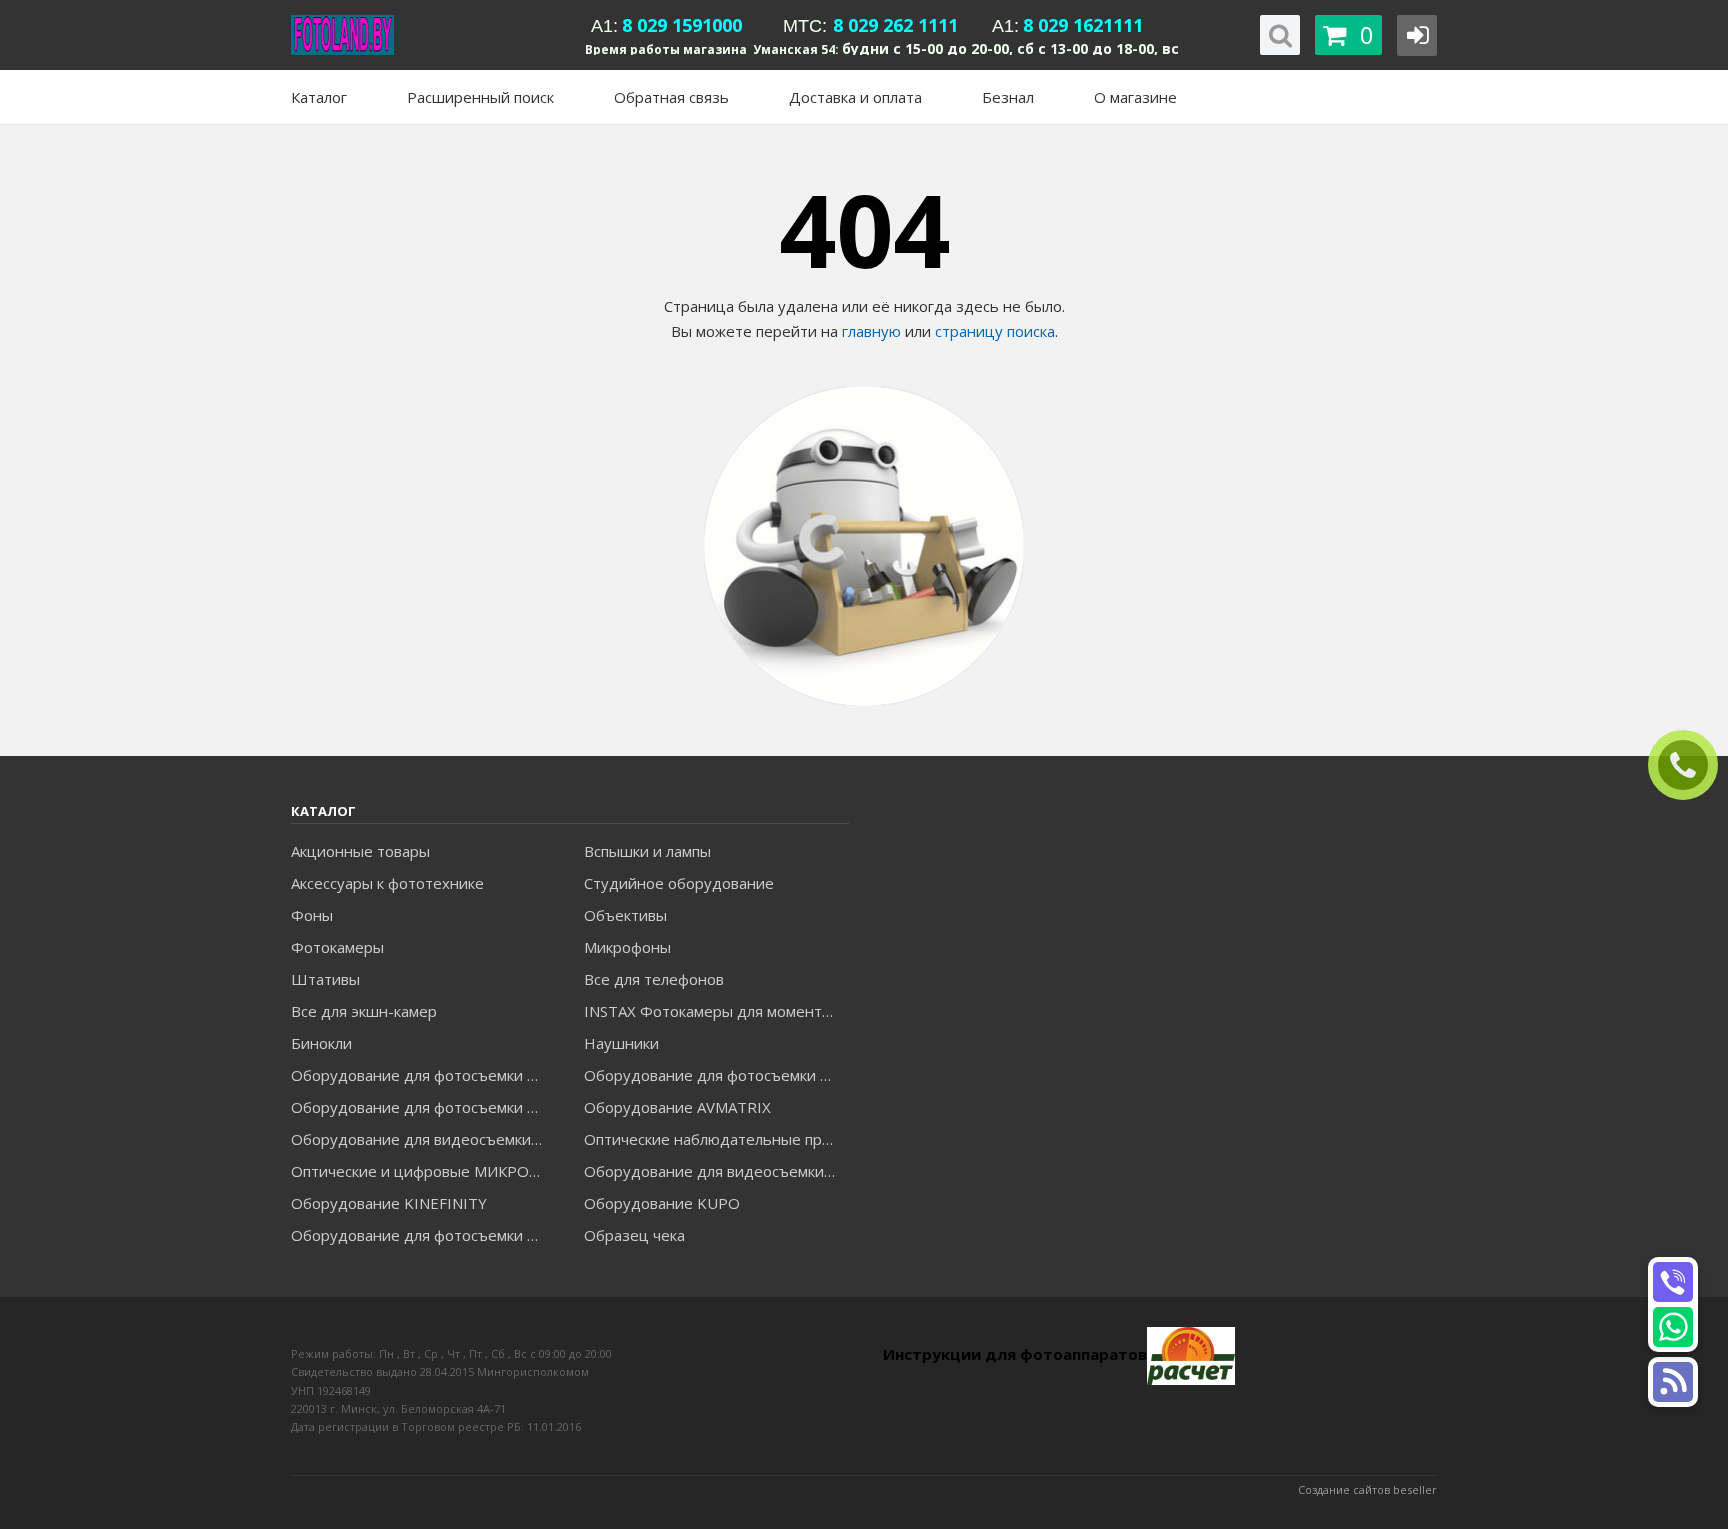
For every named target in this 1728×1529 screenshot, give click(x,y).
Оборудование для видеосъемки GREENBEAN (423, 1139)
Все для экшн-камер (364, 1011)
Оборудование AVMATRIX (677, 1107)
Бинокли (321, 1043)
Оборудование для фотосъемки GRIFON (423, 1107)
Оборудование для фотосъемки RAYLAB (423, 1235)
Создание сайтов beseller (1367, 1489)
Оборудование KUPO (662, 1203)
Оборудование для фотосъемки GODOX (716, 1075)
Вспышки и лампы (647, 851)
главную (871, 331)
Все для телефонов (654, 979)
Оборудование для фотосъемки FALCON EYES (423, 1075)
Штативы (325, 979)
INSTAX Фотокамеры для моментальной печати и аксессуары (716, 1011)
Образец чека (634, 1235)
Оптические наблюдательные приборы (716, 1139)
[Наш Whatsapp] (1673, 1327)
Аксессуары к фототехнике (387, 883)
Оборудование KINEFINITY (389, 1203)
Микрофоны (627, 947)
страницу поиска (995, 331)
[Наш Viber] (1673, 1282)
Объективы (625, 915)
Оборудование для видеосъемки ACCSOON (716, 1171)
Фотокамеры (337, 947)
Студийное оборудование (679, 883)
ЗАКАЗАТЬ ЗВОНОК (1691, 765)
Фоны (312, 915)
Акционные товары (360, 851)
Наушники (621, 1043)
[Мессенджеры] (1673, 1382)
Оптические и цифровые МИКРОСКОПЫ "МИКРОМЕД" (423, 1171)
